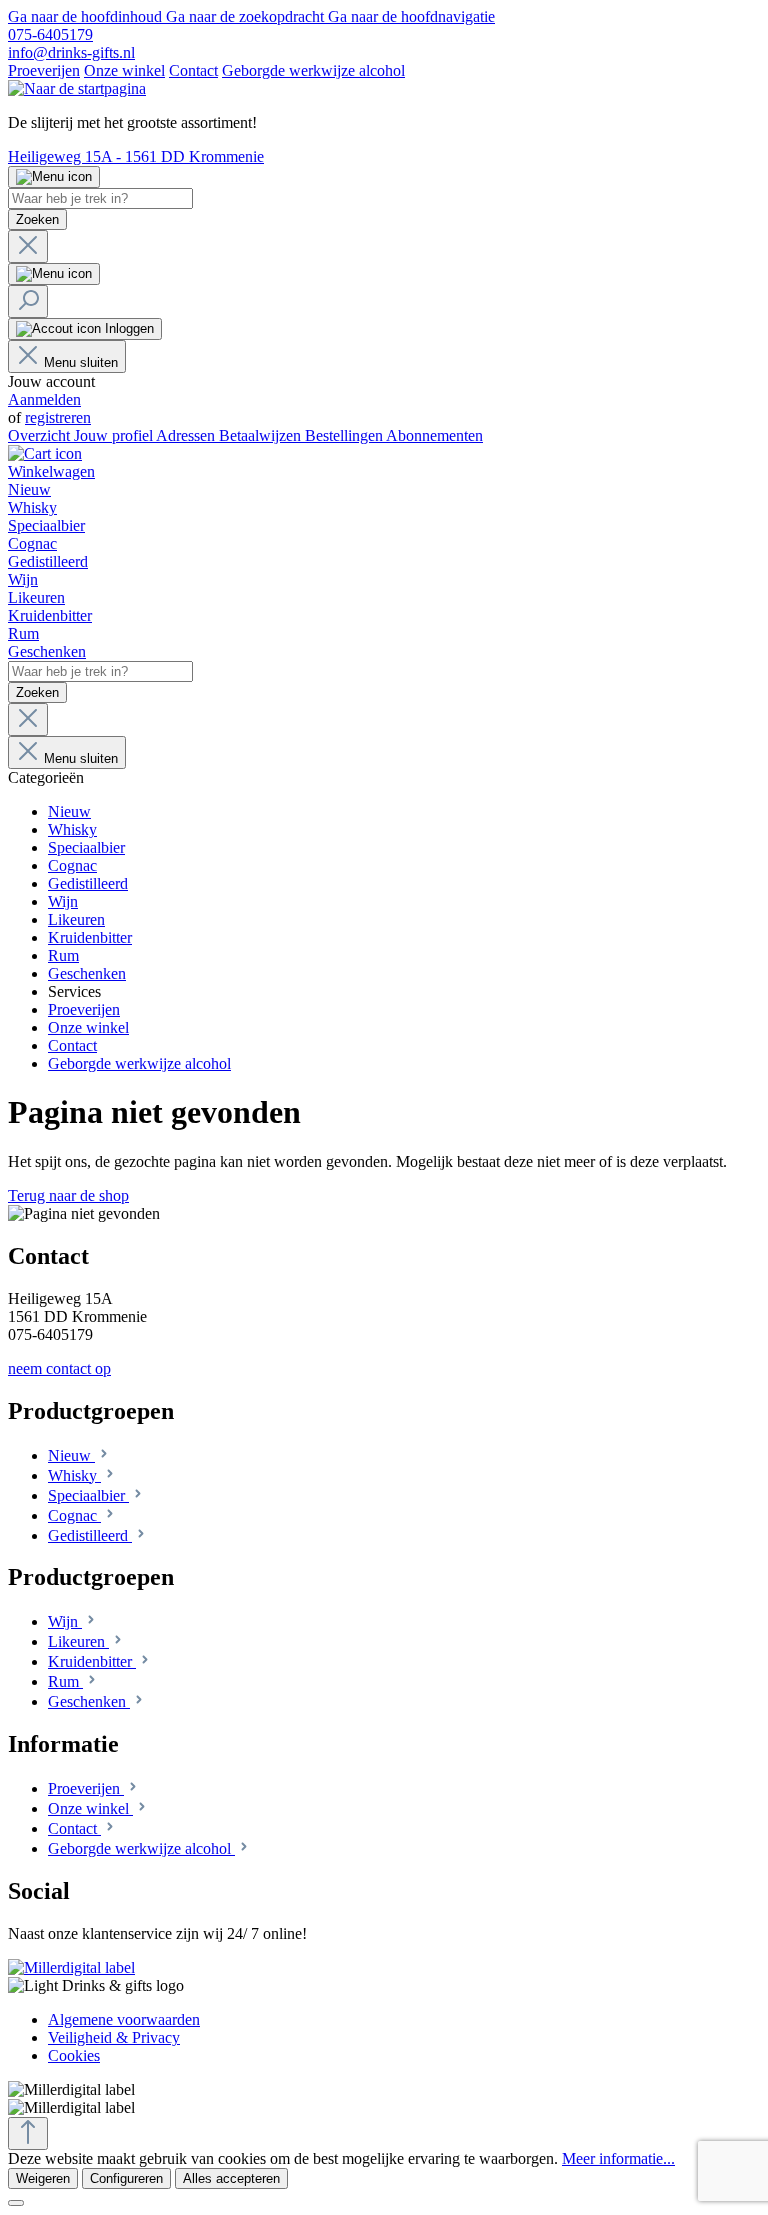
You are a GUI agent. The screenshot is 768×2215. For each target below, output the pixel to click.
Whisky (74, 1475)
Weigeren (43, 2178)
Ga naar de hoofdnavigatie (411, 16)
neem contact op (59, 1368)
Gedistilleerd (90, 1535)
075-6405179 (50, 34)
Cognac (74, 1515)
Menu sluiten (81, 362)
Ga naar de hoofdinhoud (87, 16)
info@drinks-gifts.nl (71, 52)
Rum (65, 1681)
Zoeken (37, 219)
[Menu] (54, 177)
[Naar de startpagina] (77, 88)
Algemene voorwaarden (124, 2019)
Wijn (65, 1621)
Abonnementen (434, 435)
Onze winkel (124, 70)
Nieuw (71, 1455)
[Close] (16, 2203)
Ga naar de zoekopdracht (247, 16)
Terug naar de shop (68, 1195)
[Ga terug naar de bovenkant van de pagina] (28, 2133)
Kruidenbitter (92, 1661)
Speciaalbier (88, 1495)
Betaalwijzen (262, 435)
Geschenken (89, 1701)
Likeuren (78, 1641)
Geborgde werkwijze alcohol (313, 70)
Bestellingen (345, 435)
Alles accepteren (231, 2178)
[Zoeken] (28, 301)
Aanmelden (44, 399)
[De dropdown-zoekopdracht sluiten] (28, 246)
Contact (193, 70)
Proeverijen (44, 70)
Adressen (187, 435)
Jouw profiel (115, 435)
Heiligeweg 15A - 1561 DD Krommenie (136, 156)
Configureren (126, 2178)
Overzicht (41, 435)
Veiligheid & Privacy (114, 2037)
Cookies (74, 2055)
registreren (58, 417)
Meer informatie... (618, 2158)
